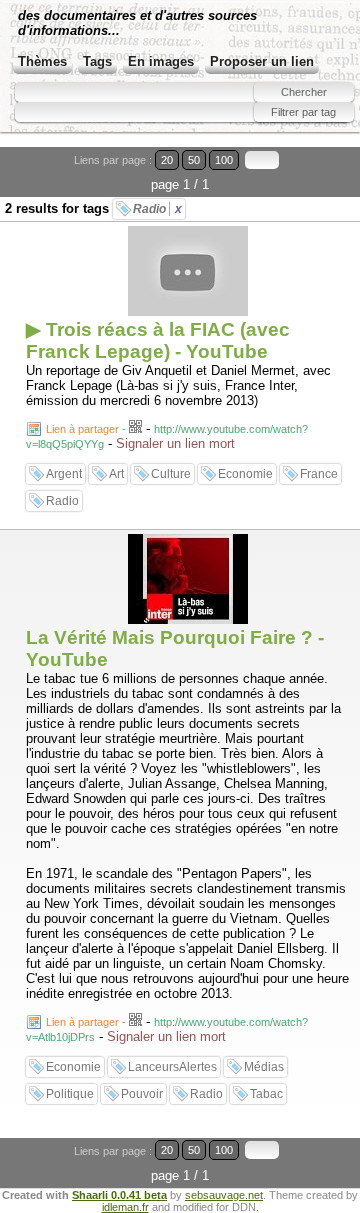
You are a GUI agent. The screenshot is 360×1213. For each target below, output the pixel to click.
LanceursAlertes (172, 1067)
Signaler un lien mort (175, 443)
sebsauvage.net (224, 1195)
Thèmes (42, 61)
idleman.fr (125, 1207)
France (319, 474)
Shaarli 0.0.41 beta (119, 1195)
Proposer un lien (262, 61)
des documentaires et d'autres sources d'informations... (137, 23)
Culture (171, 474)
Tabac (266, 1094)
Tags (97, 61)
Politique (70, 1094)
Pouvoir (142, 1094)
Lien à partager (82, 429)
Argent (64, 474)
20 (167, 160)
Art (116, 474)
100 (224, 160)
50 (194, 160)
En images (161, 61)
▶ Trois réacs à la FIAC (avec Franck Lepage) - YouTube (158, 340)
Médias (264, 1067)
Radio (157, 209)
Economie (245, 474)
